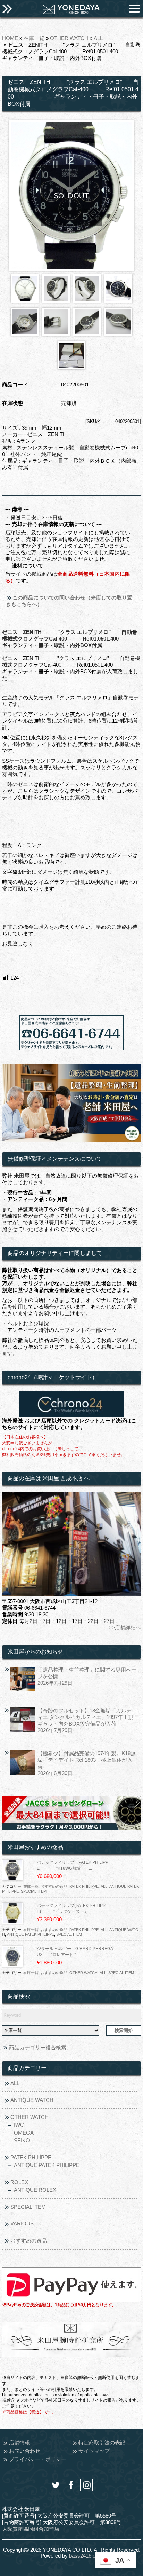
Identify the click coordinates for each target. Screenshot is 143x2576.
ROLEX (19, 2182)
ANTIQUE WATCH (32, 2100)
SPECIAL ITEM (34, 1891)
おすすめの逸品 (54, 1886)
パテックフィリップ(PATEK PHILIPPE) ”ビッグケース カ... (71, 1909)
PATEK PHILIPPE (84, 1886)
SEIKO (22, 2140)
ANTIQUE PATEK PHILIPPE (31, 1934)
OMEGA (24, 2133)
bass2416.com (86, 2556)
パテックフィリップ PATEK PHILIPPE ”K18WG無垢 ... (73, 1865)
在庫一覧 (34, 38)
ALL (98, 38)
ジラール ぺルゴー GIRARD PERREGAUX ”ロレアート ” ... (75, 1952)
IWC (19, 2125)
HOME (10, 38)
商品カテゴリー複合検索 (38, 2047)
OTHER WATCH (69, 38)
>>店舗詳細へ (125, 1628)
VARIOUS (22, 2224)
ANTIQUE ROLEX (35, 2190)
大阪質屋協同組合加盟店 (31, 2529)
